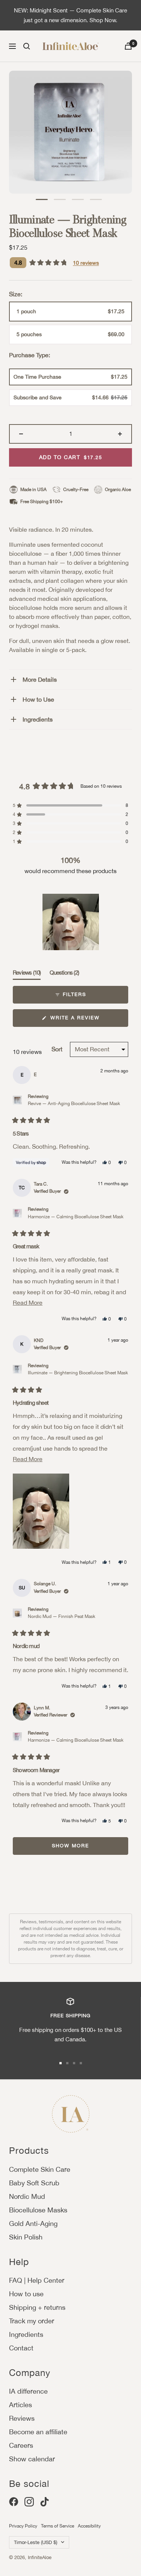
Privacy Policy (23, 2526)
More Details (40, 679)
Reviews (22, 2418)
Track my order (32, 2321)
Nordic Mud (27, 2196)
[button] (42, 199)
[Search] (27, 46)
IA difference (28, 2391)
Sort (58, 1049)
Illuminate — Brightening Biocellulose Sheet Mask (78, 1373)
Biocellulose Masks (38, 2210)
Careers (21, 2445)
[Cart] (128, 46)
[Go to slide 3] (74, 2063)
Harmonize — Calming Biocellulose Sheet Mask (76, 1217)
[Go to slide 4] (81, 2063)
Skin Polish (26, 2237)
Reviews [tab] (27, 974)
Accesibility (89, 2526)
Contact (21, 2348)
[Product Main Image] (70, 132)
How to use (26, 2294)
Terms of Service (58, 2526)
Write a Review (87, 1021)
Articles (20, 2405)
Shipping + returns (37, 2307)
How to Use (38, 699)
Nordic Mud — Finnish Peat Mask (61, 1616)
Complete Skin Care (40, 2169)
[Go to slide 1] (61, 2063)
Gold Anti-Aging (33, 2223)
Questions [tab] (64, 974)
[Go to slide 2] (67, 2063)
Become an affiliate (38, 2432)
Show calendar (32, 2459)
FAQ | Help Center (37, 2280)
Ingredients (38, 719)
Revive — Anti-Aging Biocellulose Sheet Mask (74, 1104)
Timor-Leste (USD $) (36, 2542)
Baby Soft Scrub (34, 2183)
